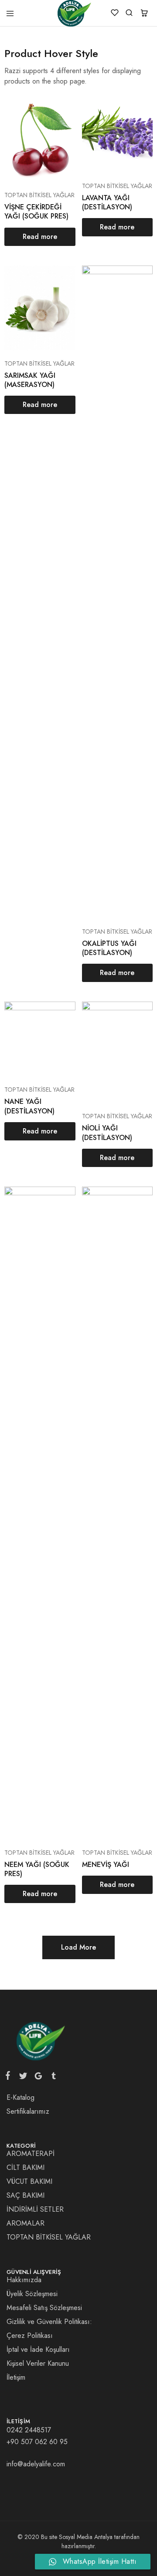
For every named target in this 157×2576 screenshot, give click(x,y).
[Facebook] (10, 2077)
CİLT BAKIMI (26, 2167)
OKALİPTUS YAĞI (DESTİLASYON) (109, 948)
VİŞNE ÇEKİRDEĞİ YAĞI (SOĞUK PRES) (36, 212)
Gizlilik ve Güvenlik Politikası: (49, 2322)
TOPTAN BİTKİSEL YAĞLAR (39, 195)
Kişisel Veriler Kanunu (38, 2363)
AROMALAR (26, 2223)
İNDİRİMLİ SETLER (35, 2209)
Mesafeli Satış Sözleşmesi (44, 2308)
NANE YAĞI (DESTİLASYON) (29, 1106)
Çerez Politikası (30, 2336)
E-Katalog (20, 2097)
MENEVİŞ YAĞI (106, 1865)
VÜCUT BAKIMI (29, 2181)
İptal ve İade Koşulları (38, 2349)
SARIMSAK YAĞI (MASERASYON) (30, 380)
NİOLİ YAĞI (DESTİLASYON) (107, 1133)
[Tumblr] (52, 2078)
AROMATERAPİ (31, 2154)
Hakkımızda (24, 2280)
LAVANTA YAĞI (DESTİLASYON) (107, 202)
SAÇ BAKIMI (26, 2195)
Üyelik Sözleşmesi (32, 2294)
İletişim (16, 2377)
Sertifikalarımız (28, 2111)
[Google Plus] (38, 2078)
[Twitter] (23, 2078)
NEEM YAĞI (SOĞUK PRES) (37, 1869)
